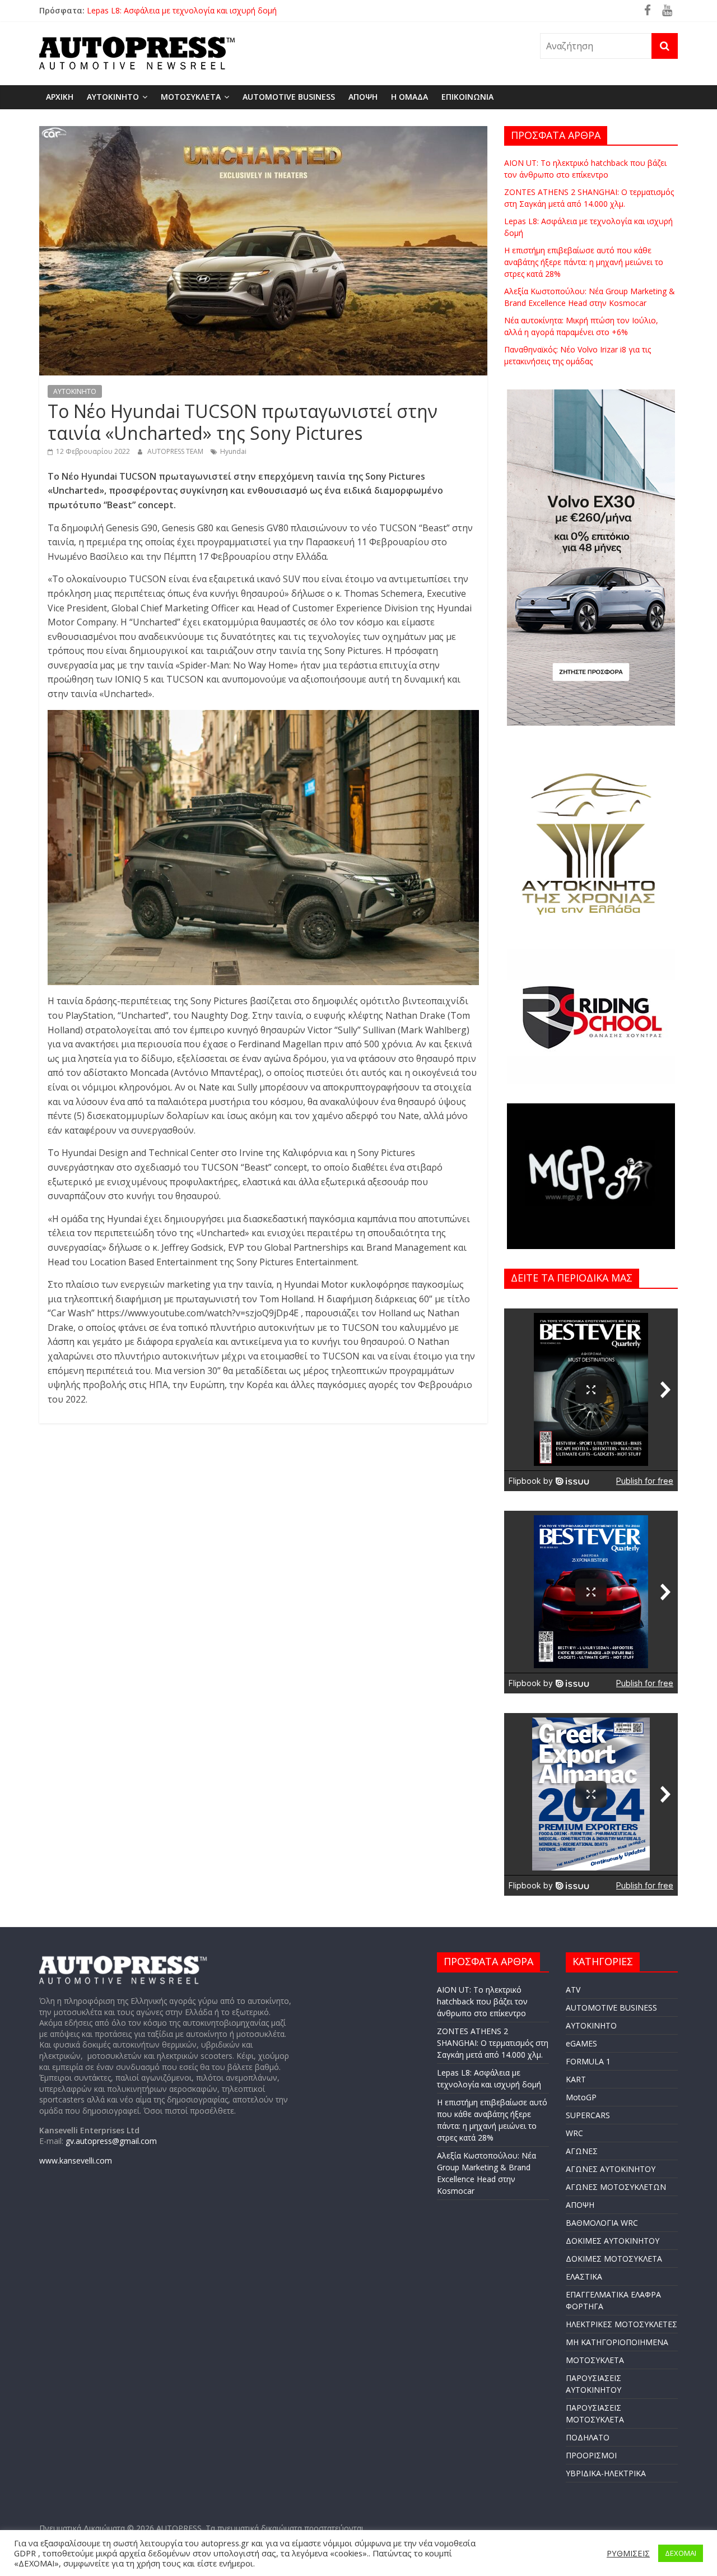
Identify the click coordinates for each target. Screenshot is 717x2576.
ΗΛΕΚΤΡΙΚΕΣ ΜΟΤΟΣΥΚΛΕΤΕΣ (621, 2324)
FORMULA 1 (588, 2061)
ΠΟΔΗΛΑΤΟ (588, 2437)
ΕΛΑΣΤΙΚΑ (584, 2276)
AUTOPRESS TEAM (176, 451)
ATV (573, 1990)
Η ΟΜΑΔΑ (409, 97)
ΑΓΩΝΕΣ (582, 2151)
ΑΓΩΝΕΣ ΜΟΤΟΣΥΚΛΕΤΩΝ (616, 2187)
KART (576, 2079)
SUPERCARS (588, 2115)
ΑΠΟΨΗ (363, 97)
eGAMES (581, 2043)
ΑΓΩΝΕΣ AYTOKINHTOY (611, 2169)
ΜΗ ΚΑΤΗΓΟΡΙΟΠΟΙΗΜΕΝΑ (617, 2342)
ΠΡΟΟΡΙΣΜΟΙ (591, 2455)
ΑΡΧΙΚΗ (60, 97)
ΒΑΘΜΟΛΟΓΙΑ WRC (602, 2223)
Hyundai (233, 451)
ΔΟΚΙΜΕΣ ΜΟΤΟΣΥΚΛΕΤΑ (614, 2259)
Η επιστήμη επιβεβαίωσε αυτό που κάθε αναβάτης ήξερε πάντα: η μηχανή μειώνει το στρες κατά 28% (584, 262)
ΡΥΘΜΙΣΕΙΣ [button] (628, 2553)
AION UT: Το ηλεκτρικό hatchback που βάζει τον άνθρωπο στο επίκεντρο (482, 2001)
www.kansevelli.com (76, 2160)
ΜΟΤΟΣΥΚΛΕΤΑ (191, 97)
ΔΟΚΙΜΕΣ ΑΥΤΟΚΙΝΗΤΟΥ (613, 2241)
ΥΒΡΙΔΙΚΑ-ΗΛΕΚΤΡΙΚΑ (606, 2473)
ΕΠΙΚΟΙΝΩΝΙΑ (467, 97)
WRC (574, 2133)
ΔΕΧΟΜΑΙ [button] (681, 2553)
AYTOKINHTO (113, 97)
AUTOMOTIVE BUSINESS (289, 97)
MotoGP (581, 2097)
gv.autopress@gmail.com (111, 2141)
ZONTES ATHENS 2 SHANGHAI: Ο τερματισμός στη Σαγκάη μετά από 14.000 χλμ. (233, 6)
